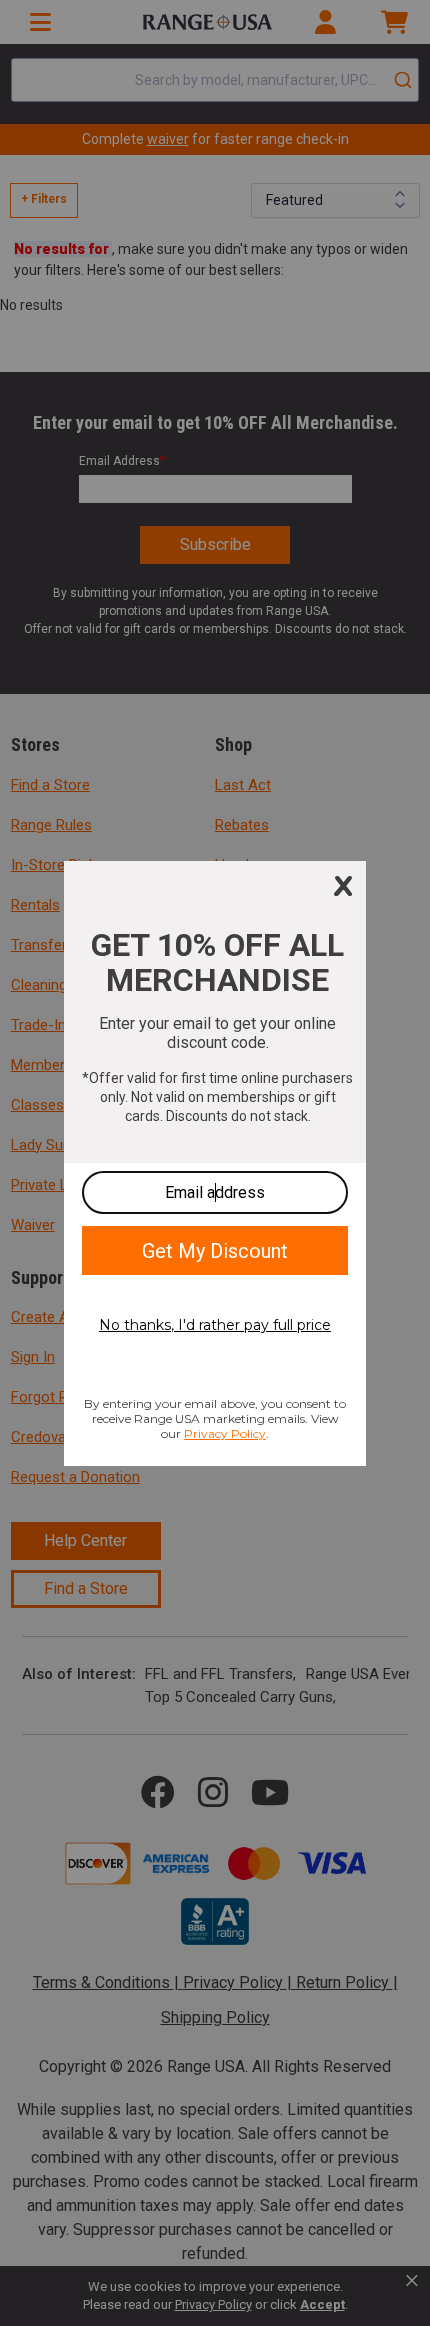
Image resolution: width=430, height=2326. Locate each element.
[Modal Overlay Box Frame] (215, 1163)
